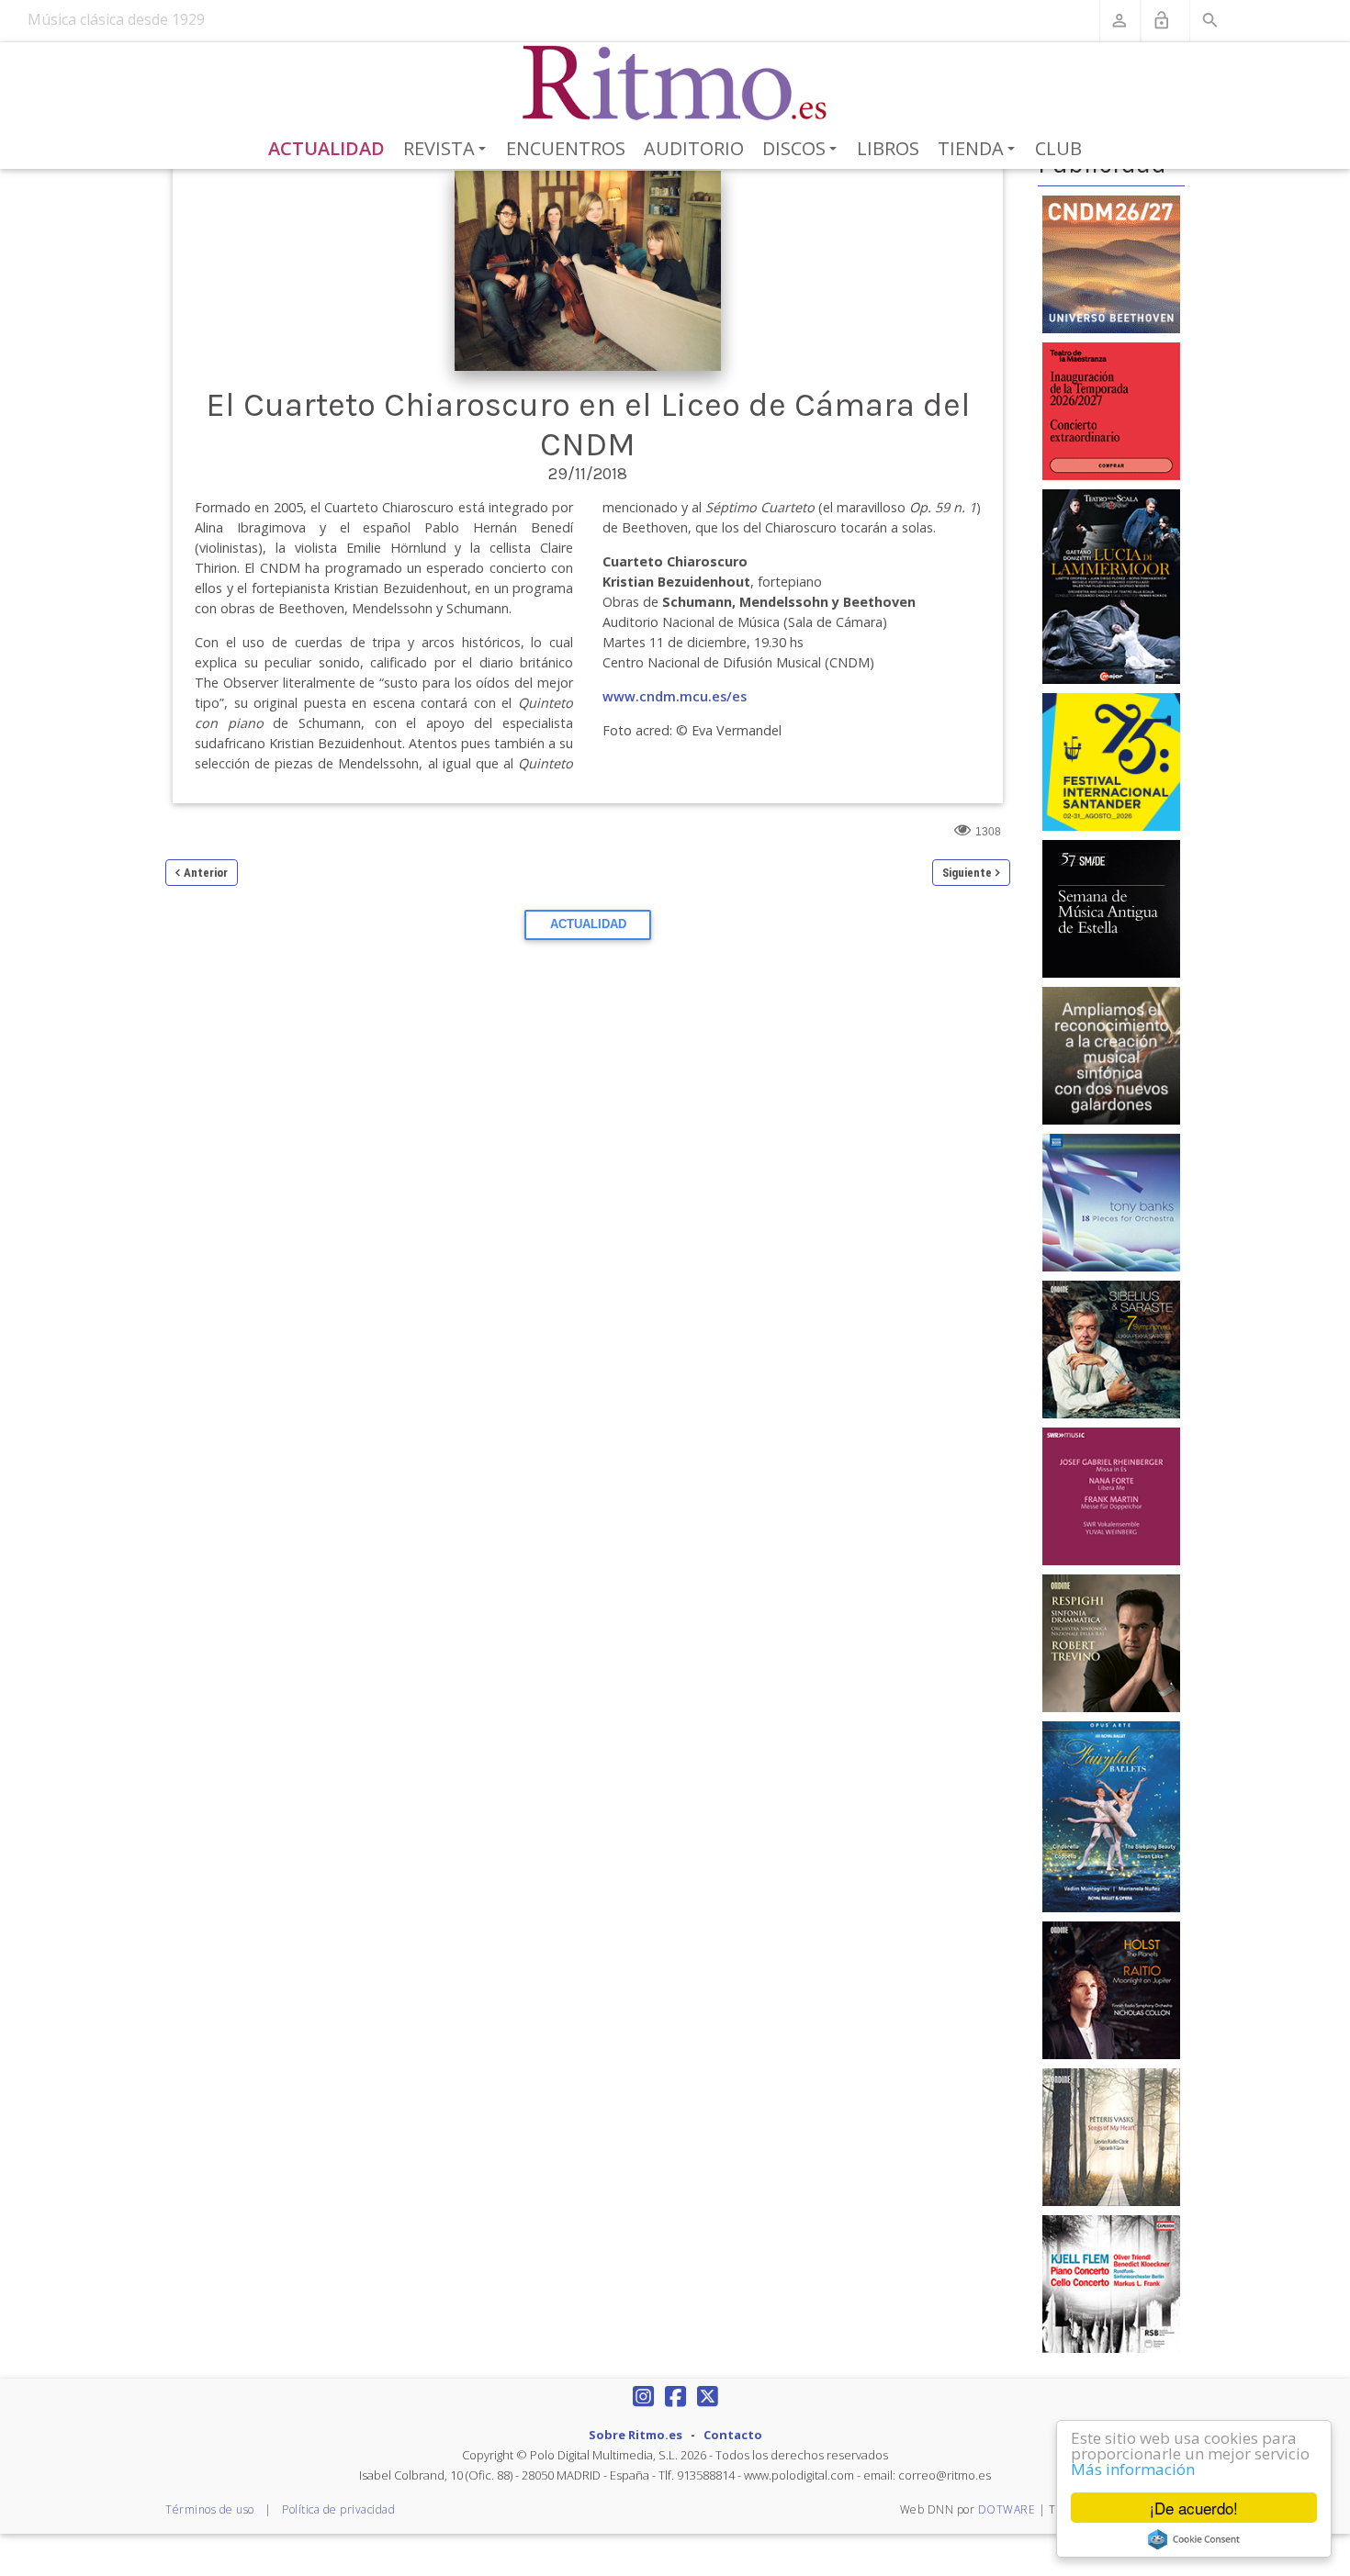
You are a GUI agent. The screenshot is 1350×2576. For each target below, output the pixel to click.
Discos (803, 150)
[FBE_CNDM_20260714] (1111, 263)
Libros (888, 148)
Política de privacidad (338, 2509)
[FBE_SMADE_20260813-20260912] (1111, 908)
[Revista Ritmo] (675, 84)
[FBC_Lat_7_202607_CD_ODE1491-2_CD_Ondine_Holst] (1111, 1989)
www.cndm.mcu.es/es (675, 696)
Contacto (733, 2435)
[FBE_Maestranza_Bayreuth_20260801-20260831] (1111, 409)
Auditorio (694, 148)
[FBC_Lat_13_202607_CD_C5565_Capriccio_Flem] (1111, 2283)
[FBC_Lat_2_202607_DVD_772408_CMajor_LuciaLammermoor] (1111, 586)
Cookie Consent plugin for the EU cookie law (1194, 2539)
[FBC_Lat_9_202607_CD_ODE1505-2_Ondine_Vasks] (1111, 2136)
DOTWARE (1007, 2509)
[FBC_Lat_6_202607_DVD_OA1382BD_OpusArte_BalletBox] (1111, 1816)
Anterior (206, 873)
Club (1058, 148)
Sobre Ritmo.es (636, 2435)
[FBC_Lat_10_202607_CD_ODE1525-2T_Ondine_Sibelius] (1111, 1349)
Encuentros (566, 148)
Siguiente (967, 873)
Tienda (979, 150)
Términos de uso (210, 2509)
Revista (448, 150)
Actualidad (326, 148)
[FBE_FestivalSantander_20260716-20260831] (1111, 761)
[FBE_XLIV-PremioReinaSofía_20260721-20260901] (1111, 1055)
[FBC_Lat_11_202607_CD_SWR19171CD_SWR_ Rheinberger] (1111, 1495)
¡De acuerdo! (1194, 2508)
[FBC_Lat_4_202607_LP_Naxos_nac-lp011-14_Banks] (1111, 1202)
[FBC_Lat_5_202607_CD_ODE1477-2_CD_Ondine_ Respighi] (1111, 1642)
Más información (1133, 2469)
